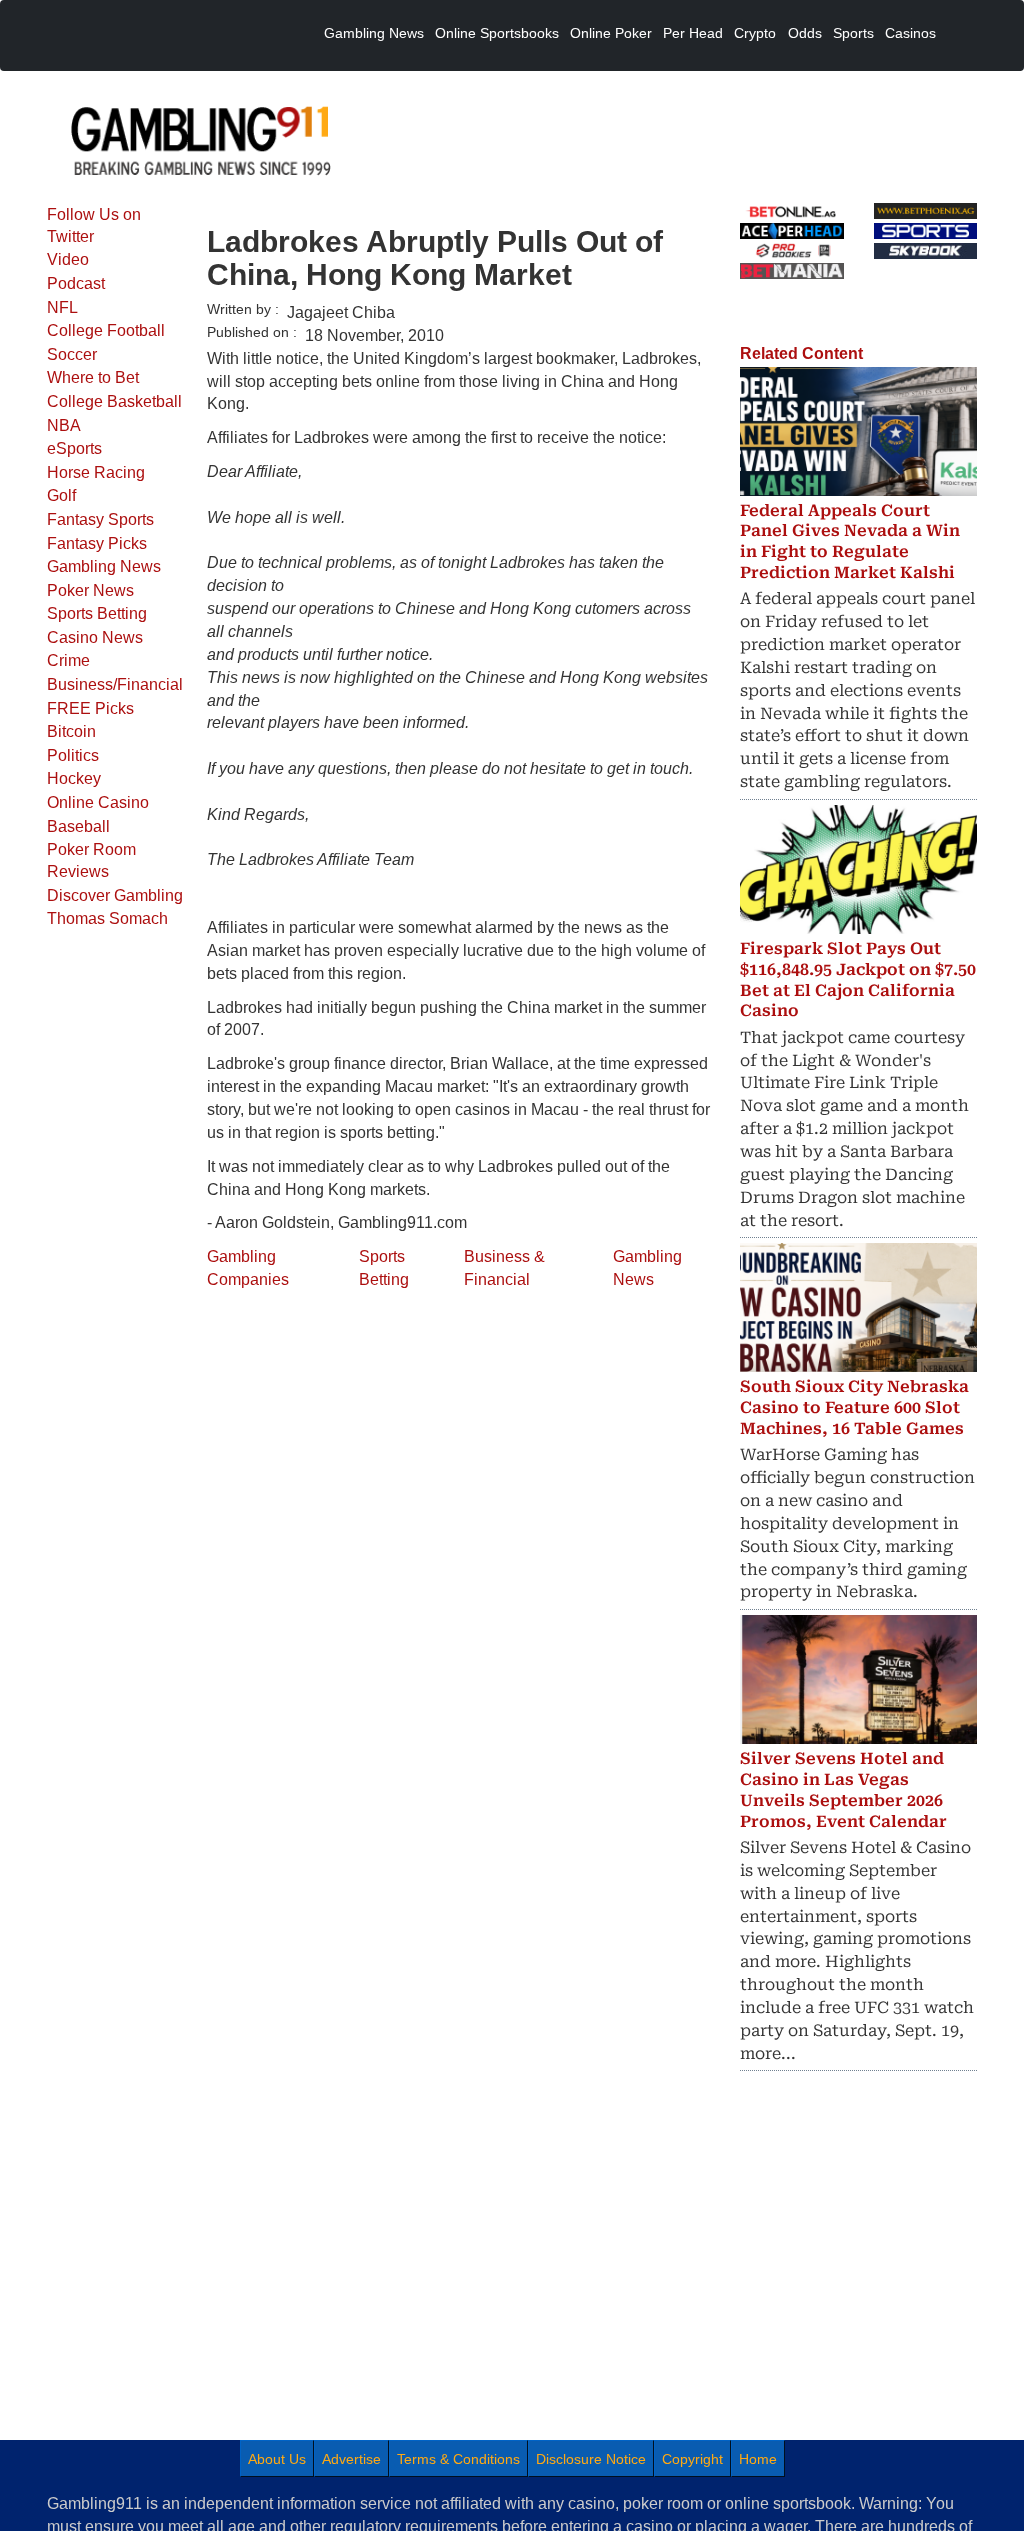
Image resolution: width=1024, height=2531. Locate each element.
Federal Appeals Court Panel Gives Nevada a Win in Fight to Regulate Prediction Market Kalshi (850, 541)
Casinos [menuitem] (910, 33)
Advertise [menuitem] (351, 2459)
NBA (64, 425)
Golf (61, 495)
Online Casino (98, 802)
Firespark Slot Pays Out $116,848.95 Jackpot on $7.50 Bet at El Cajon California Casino (858, 979)
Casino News (95, 637)
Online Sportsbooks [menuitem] (497, 33)
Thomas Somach (107, 918)
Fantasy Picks (97, 543)
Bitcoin (71, 731)
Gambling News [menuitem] (374, 33)
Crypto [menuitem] (755, 33)
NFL (62, 307)
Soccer (72, 354)
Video (68, 259)
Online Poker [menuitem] (611, 33)
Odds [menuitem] (805, 33)
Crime (68, 660)
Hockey (74, 778)
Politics (73, 755)
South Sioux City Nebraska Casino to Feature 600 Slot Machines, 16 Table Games (854, 1407)
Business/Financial (115, 684)
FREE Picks (90, 708)
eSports (74, 448)
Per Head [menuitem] (693, 33)
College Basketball (114, 401)
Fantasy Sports (100, 519)
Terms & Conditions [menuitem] (458, 2459)
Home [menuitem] (758, 2459)
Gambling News (104, 566)
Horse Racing (96, 472)
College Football (106, 330)
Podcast (76, 283)
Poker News (90, 590)
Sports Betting (97, 613)
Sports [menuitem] (853, 33)
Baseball (78, 826)
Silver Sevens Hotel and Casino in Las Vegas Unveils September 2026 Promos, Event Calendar (843, 1789)
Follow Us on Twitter (94, 225)
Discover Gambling (115, 895)
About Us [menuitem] (277, 2459)
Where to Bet (93, 377)
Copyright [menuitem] (692, 2459)
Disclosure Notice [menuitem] (591, 2459)
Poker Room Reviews (91, 860)
